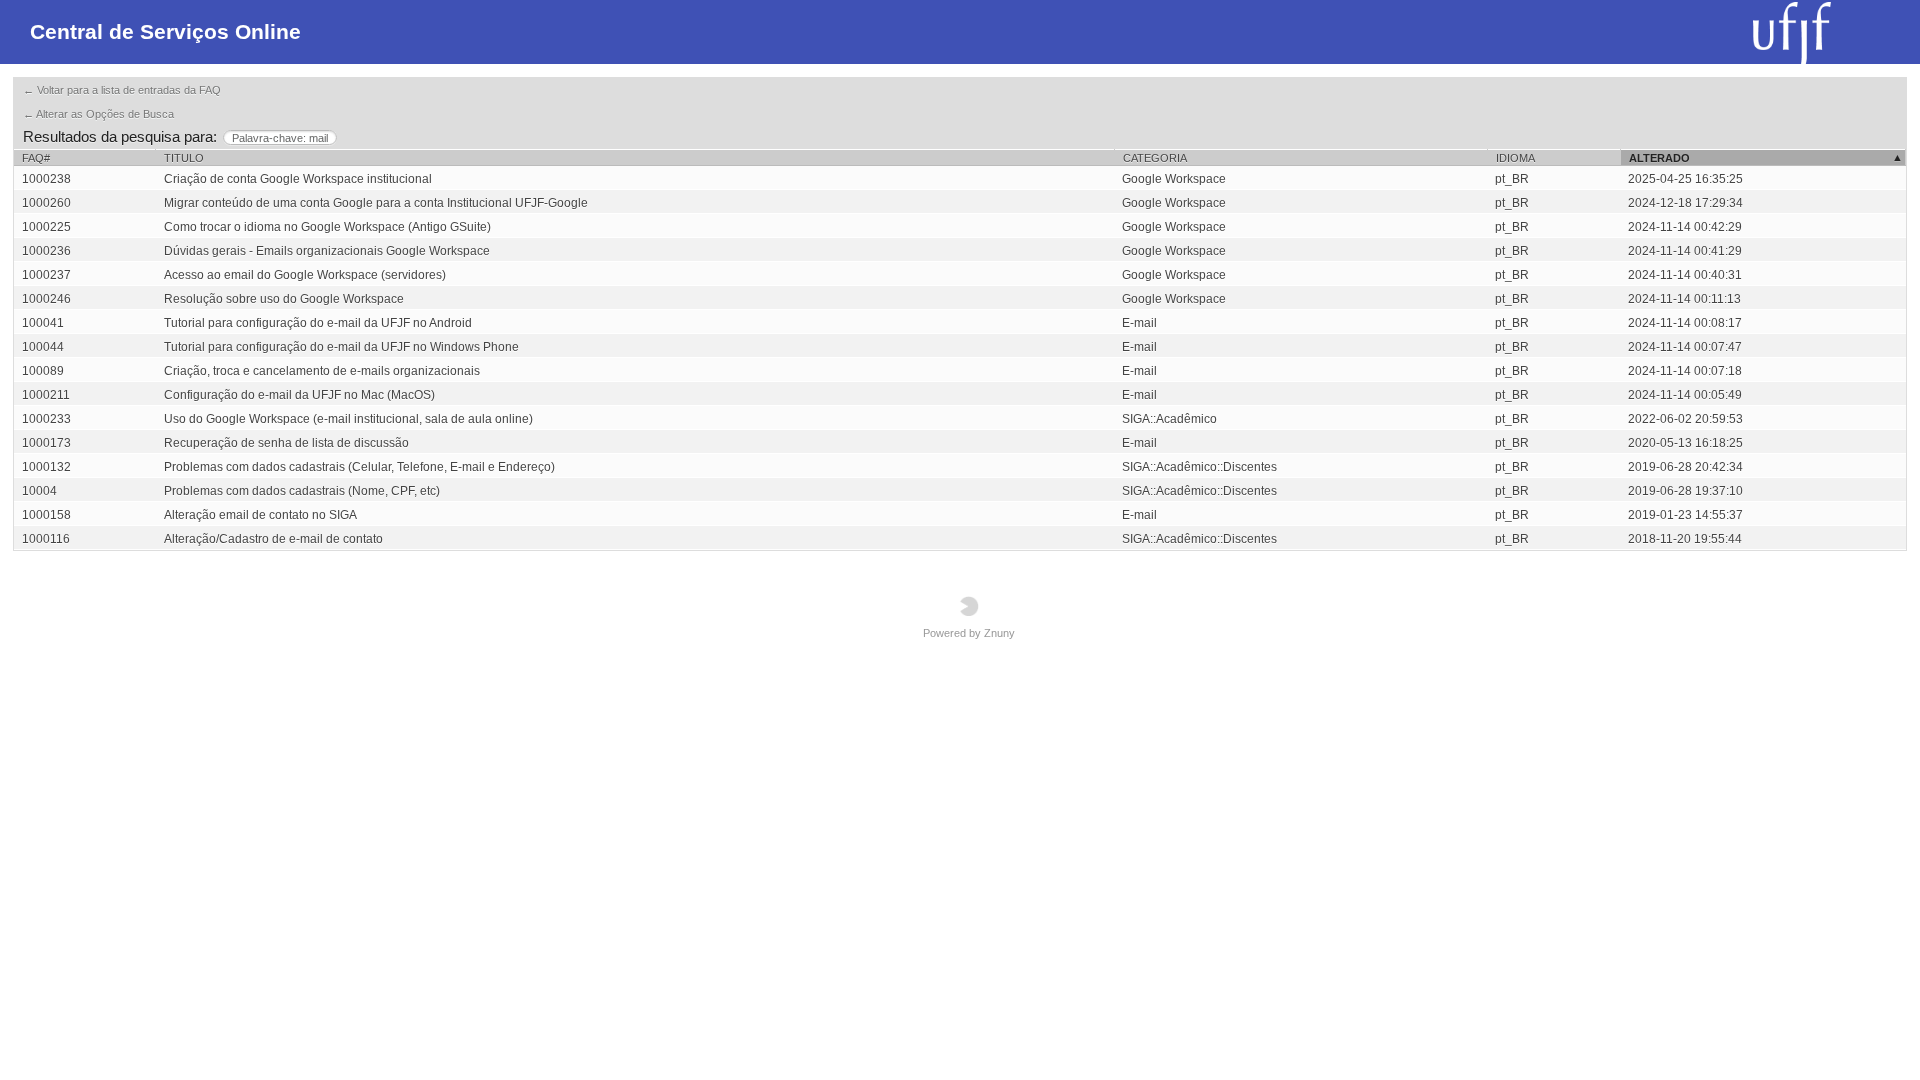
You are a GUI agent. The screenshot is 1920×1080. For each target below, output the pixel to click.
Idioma (1515, 158)
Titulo (184, 158)
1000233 (46, 419)
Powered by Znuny (969, 633)
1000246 (46, 299)
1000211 (46, 395)
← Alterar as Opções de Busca (98, 114)
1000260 (46, 203)
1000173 (46, 443)
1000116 (46, 539)
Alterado (1659, 158)
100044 (43, 347)
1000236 (46, 251)
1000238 (46, 179)
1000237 (46, 275)
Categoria (1155, 158)
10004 (39, 491)
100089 (43, 371)
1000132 (46, 467)
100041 (43, 323)
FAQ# (36, 158)
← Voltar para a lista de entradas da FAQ (122, 90)
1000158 (46, 515)
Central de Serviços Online (165, 31)
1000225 (46, 227)
